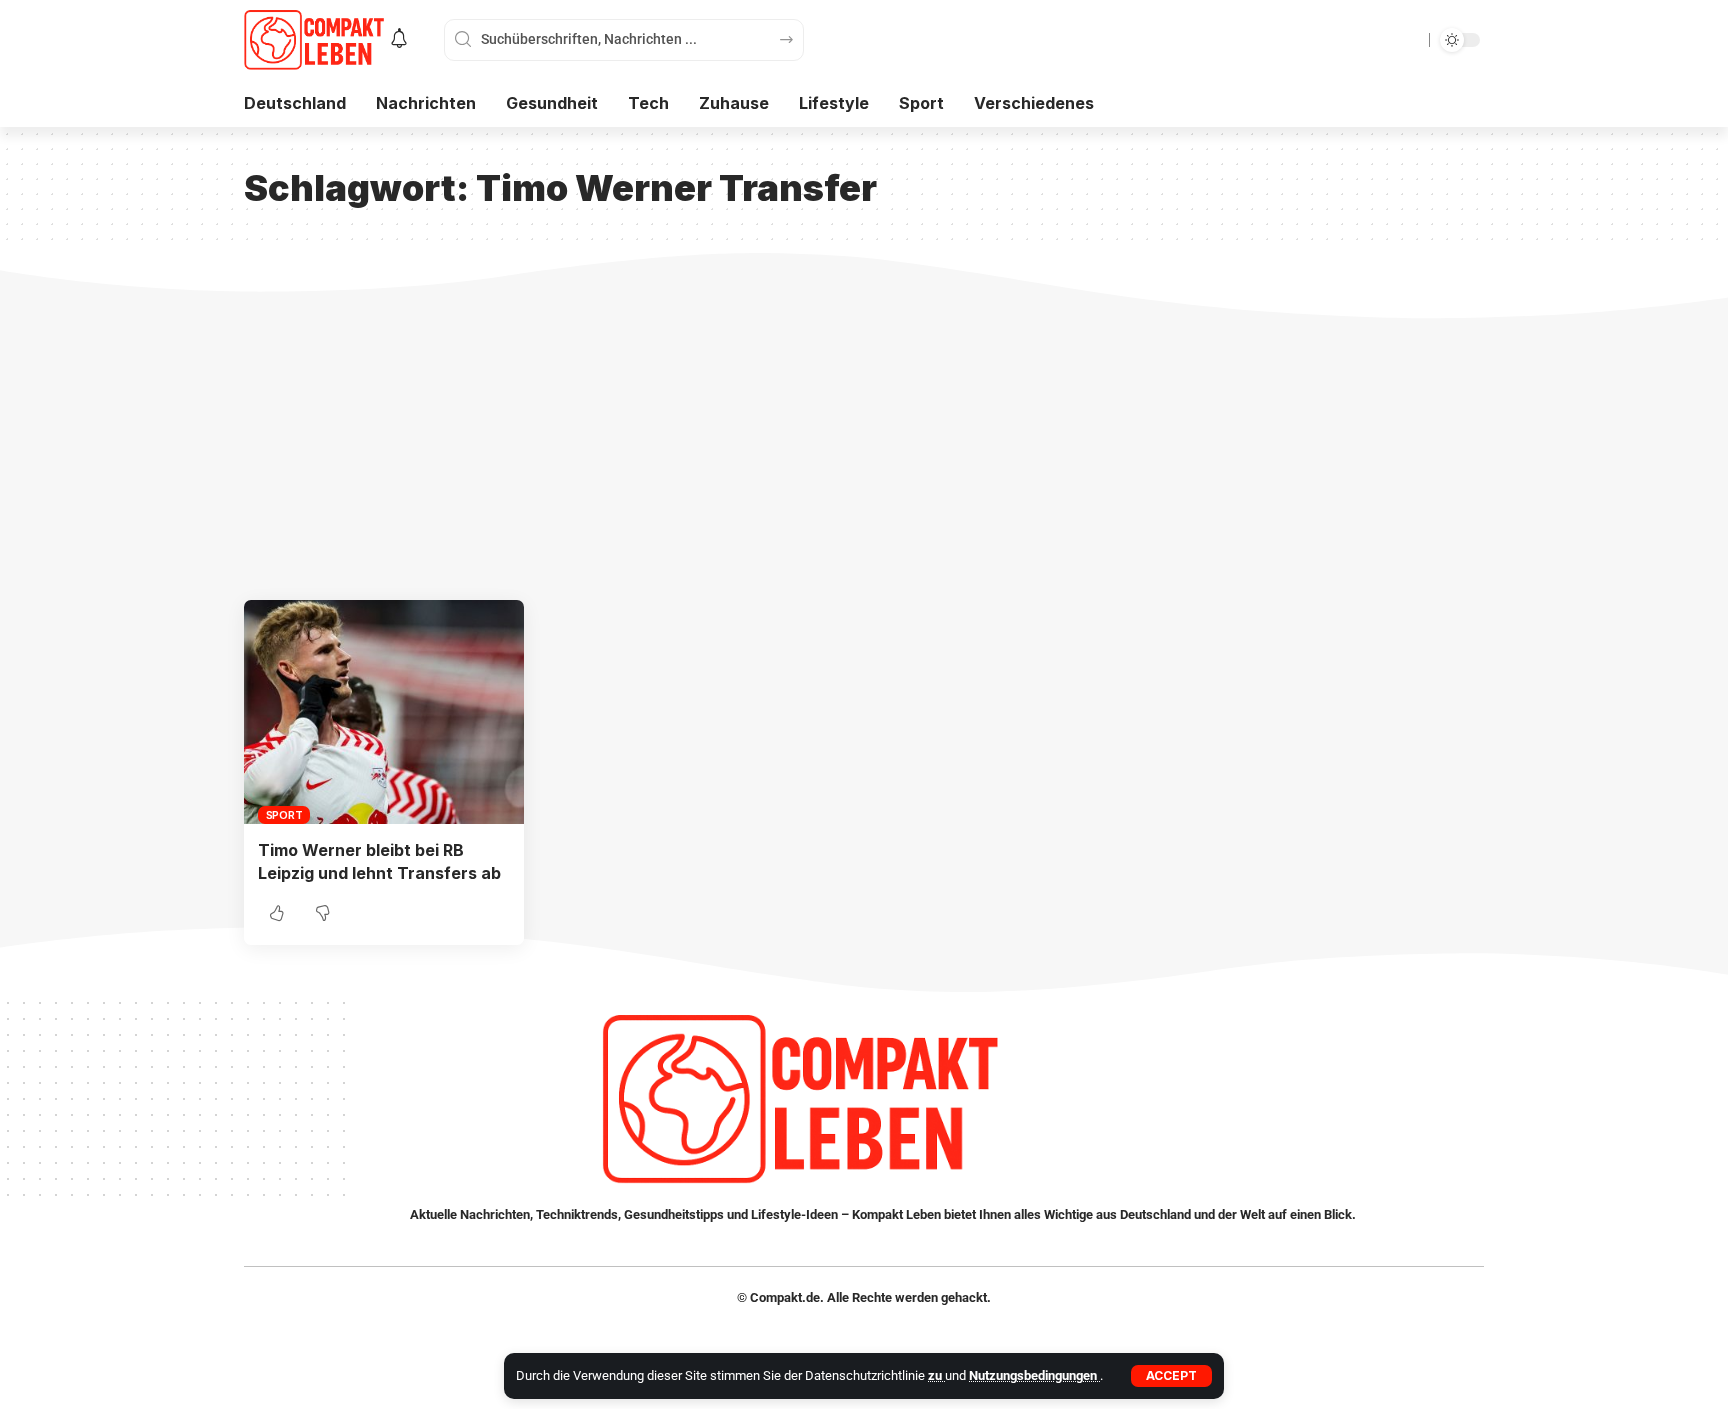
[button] (1171, 1376)
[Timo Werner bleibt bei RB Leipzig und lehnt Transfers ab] (384, 712)
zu (936, 1375)
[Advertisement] (864, 450)
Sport (284, 815)
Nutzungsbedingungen (1034, 1375)
